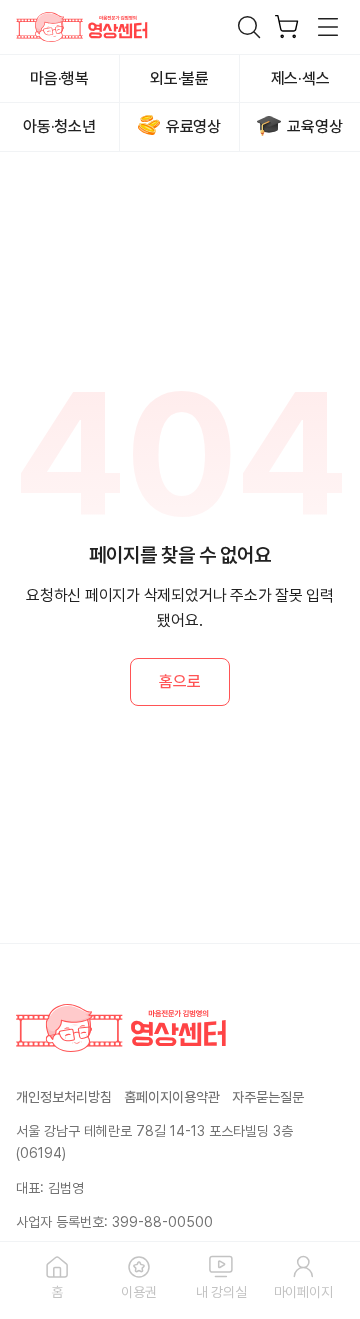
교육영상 (314, 126)
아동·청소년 (59, 126)
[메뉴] (329, 27)
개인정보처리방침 (64, 1097)
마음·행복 (59, 78)
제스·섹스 (300, 78)
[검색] (249, 27)
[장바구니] (287, 27)
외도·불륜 (179, 78)
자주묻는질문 (268, 1097)
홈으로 (179, 681)
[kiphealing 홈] (82, 27)
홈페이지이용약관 (172, 1097)
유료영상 (193, 126)
